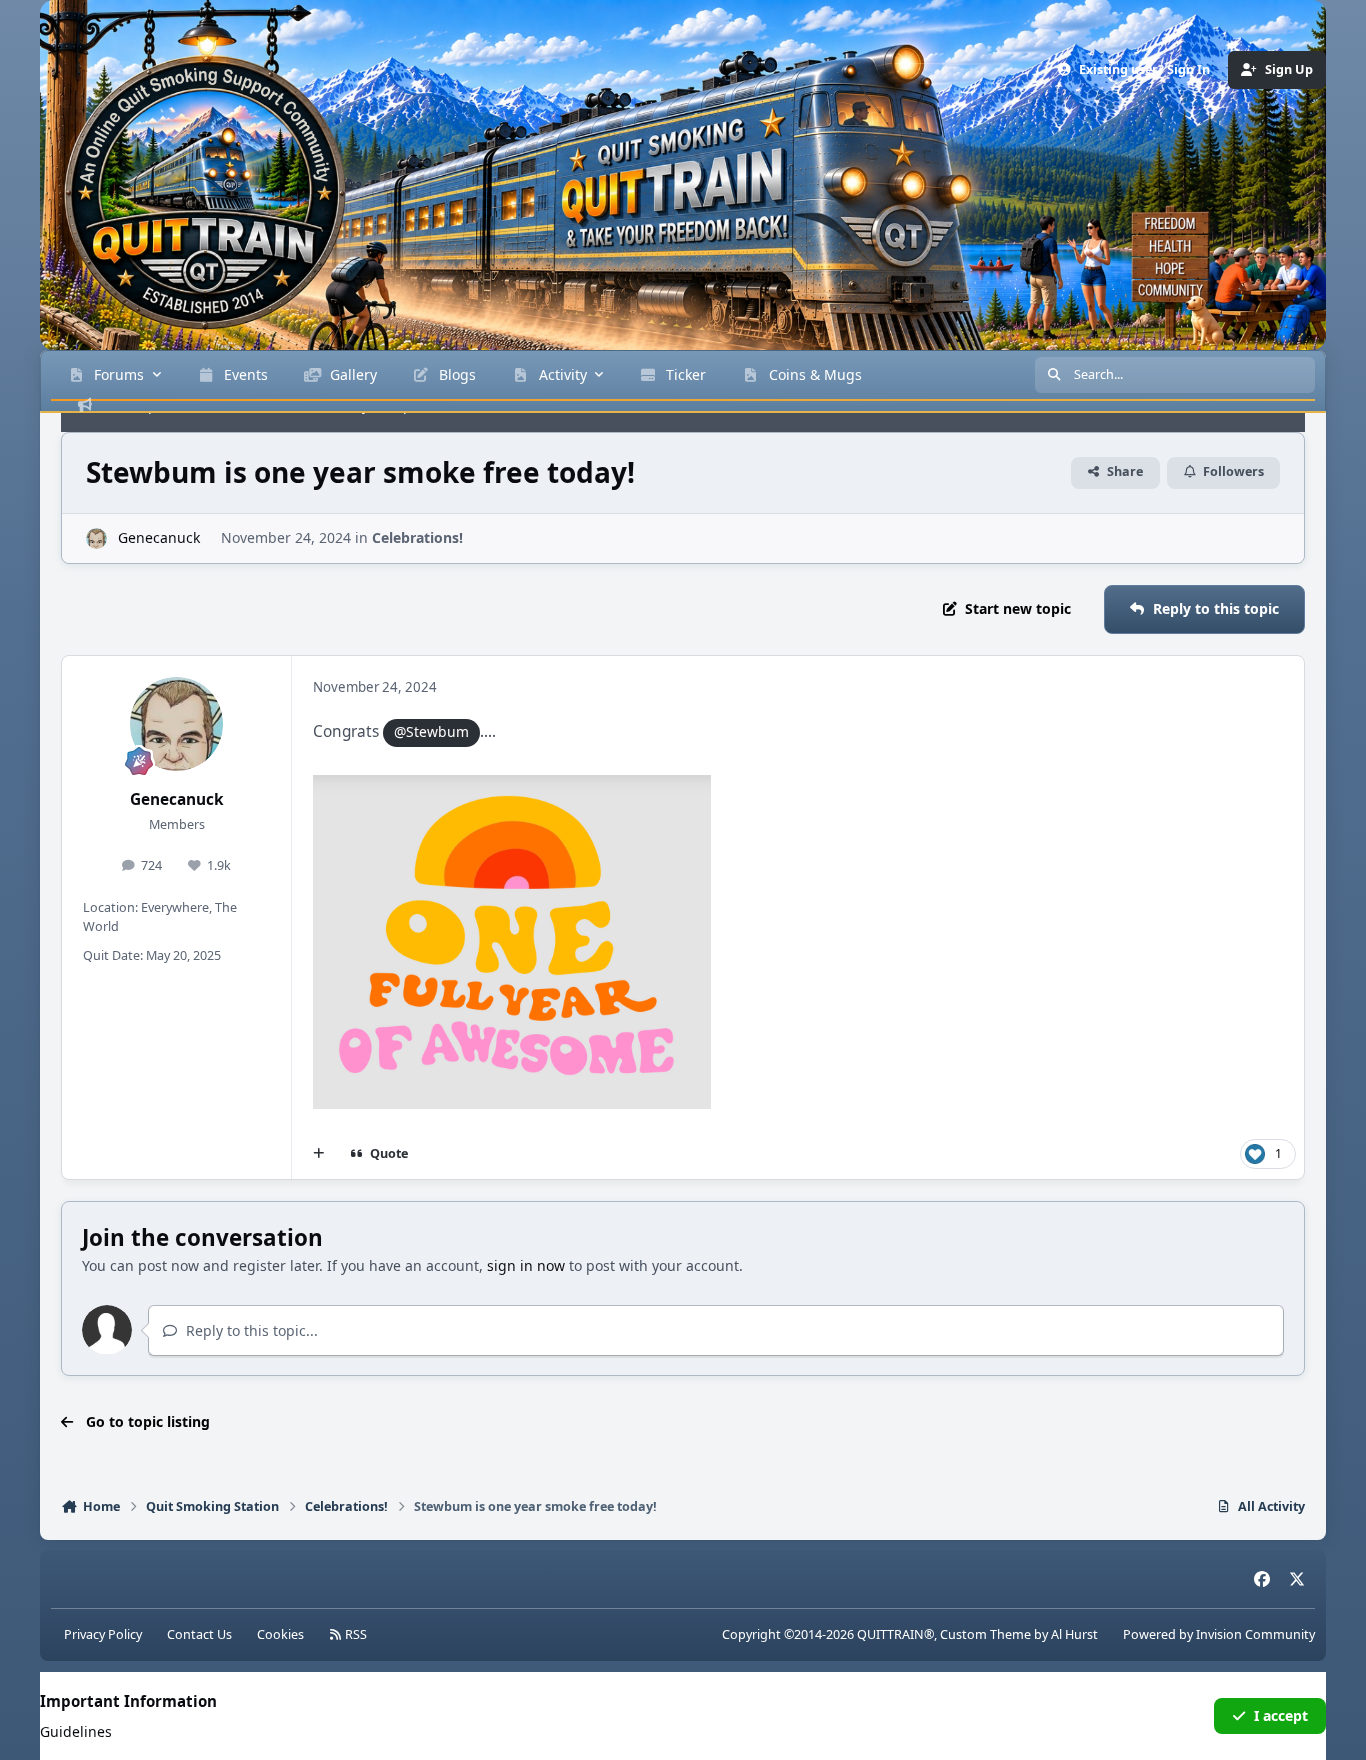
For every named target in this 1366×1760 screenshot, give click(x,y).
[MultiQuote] (319, 1154)
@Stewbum (431, 731)
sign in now (526, 1265)
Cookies (280, 1634)
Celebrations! (417, 537)
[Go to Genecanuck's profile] (96, 538)
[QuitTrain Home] (165, 165)
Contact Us (199, 1634)
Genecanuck (177, 799)
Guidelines (76, 1731)
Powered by (1219, 1634)
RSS (354, 1634)
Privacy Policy (103, 1634)
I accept (1281, 1715)
